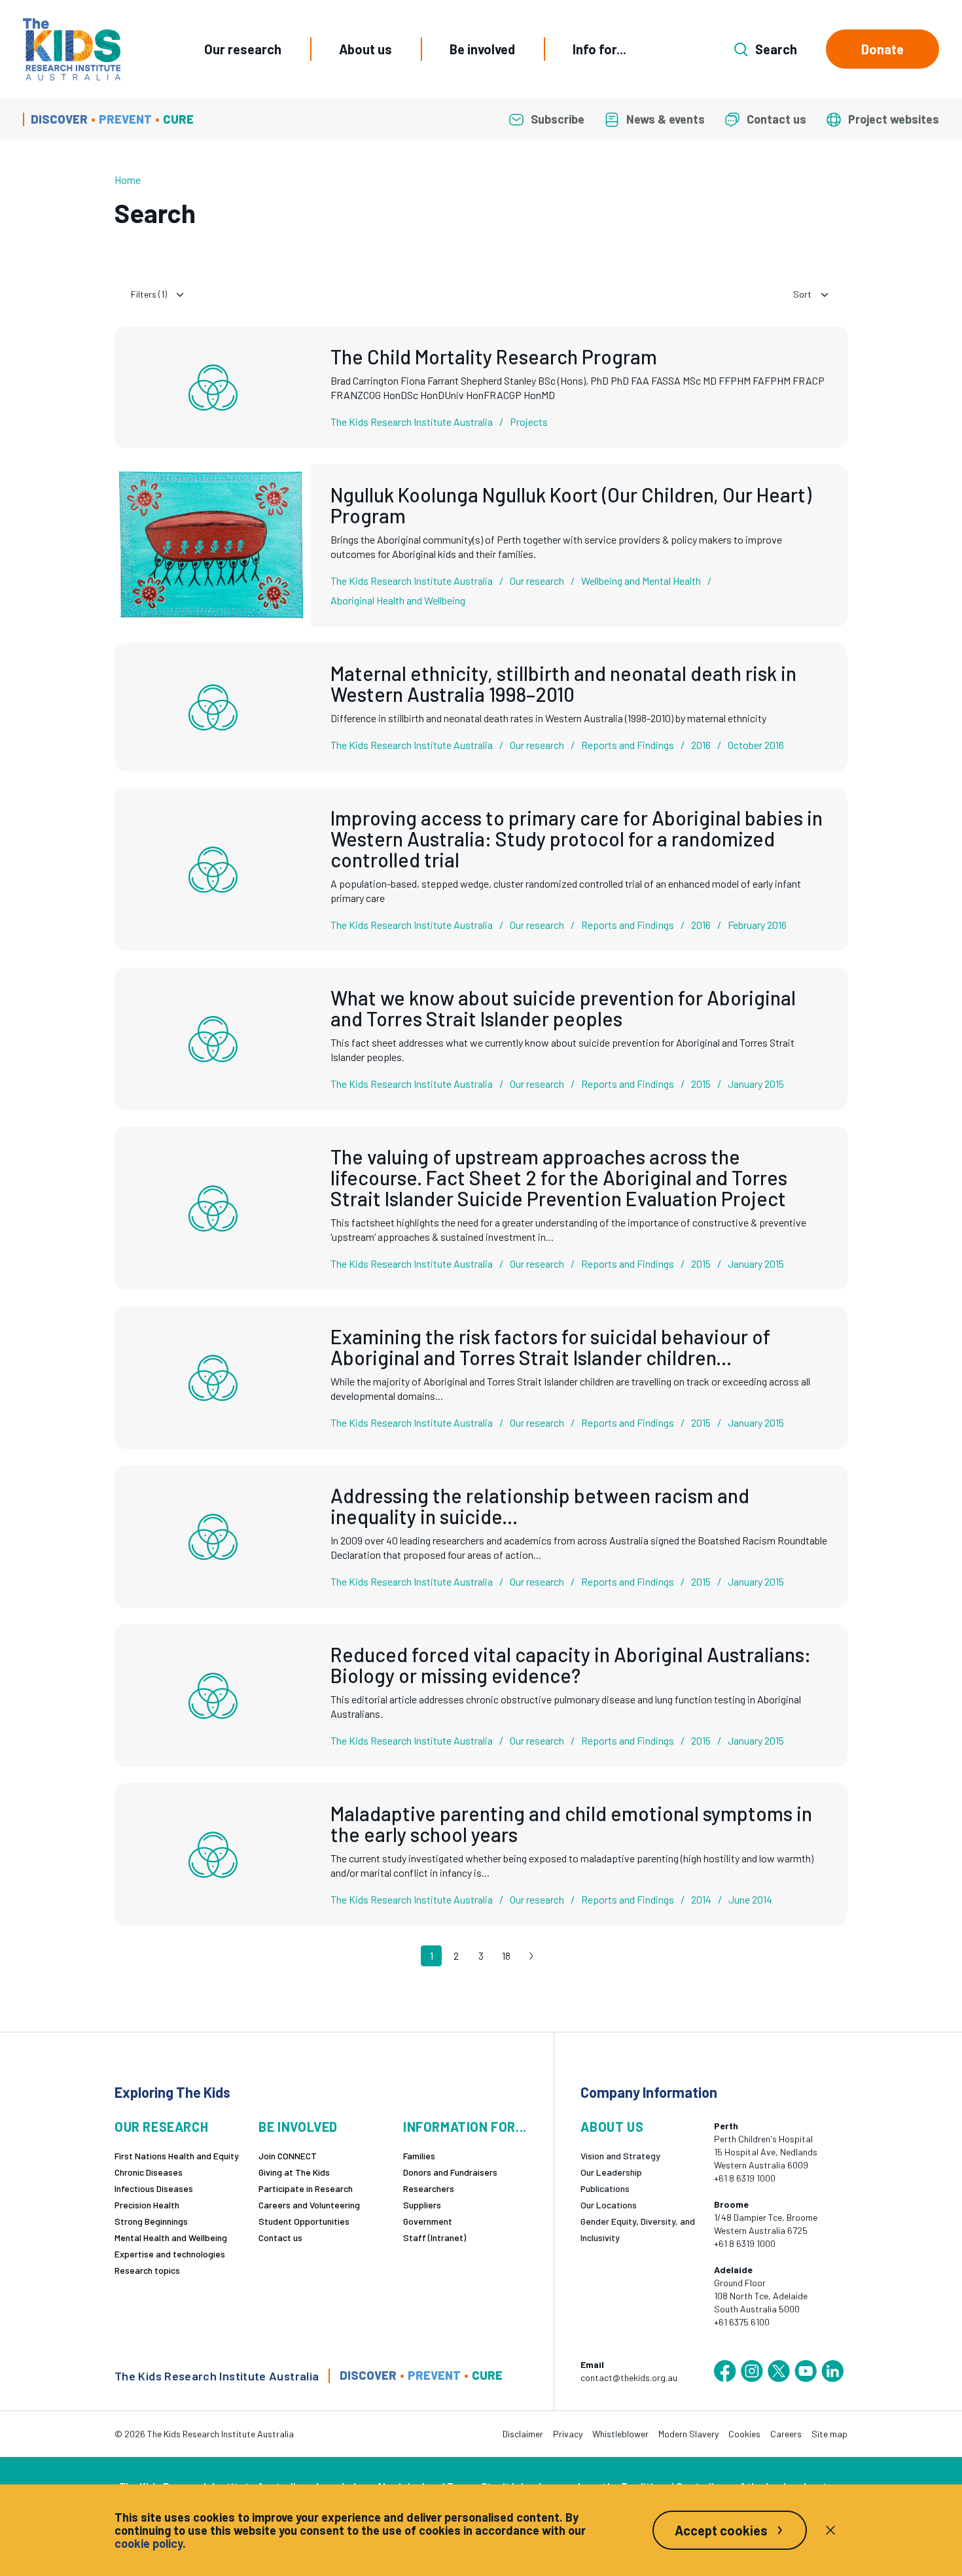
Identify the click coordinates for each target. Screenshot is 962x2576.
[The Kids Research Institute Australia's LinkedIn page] (832, 2371)
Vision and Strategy (620, 2156)
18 (506, 1956)
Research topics (147, 2270)
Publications (605, 2188)
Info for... (599, 49)
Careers (786, 2434)
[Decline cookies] (830, 2530)
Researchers (429, 2188)
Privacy (568, 2434)
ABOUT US (612, 2127)
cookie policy (149, 2543)
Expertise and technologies (170, 2254)
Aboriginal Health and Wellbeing (398, 600)
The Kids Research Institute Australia (412, 422)
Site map (829, 2434)
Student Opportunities (304, 2221)
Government (428, 2221)
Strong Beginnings (151, 2221)
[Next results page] (531, 1956)
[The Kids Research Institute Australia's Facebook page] (725, 2371)
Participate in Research (306, 2188)
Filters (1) (149, 294)
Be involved (482, 49)
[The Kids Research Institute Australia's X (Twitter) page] (779, 2371)
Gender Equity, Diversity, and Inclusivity (638, 2229)
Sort (802, 294)
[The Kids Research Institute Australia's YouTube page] (806, 2371)
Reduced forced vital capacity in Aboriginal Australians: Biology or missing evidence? (571, 1665)
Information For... (465, 2127)
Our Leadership (611, 2172)
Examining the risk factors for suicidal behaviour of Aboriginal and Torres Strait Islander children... (550, 1347)
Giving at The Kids (294, 2172)
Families (419, 2156)
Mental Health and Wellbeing (171, 2237)
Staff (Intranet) (435, 2237)
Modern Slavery (688, 2434)
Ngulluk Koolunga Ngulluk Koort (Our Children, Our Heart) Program (571, 505)
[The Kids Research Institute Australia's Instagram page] (752, 2371)
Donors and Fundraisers (450, 2172)
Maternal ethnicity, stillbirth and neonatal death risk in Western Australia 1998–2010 (563, 684)
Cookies (744, 2434)
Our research (243, 49)
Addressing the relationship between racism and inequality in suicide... (540, 1506)
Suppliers (422, 2205)
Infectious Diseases (154, 2188)
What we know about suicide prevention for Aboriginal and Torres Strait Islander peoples (563, 1008)
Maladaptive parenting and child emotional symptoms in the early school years (571, 1824)
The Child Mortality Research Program (494, 357)
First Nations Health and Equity (177, 2156)
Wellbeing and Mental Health (641, 581)
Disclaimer (523, 2434)
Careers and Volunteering (309, 2205)
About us (365, 49)
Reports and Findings (628, 745)
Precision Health (147, 2205)
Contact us (280, 2237)
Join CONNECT (288, 2156)
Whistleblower (620, 2434)
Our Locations (609, 2205)
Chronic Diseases (149, 2172)
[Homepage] (72, 49)
